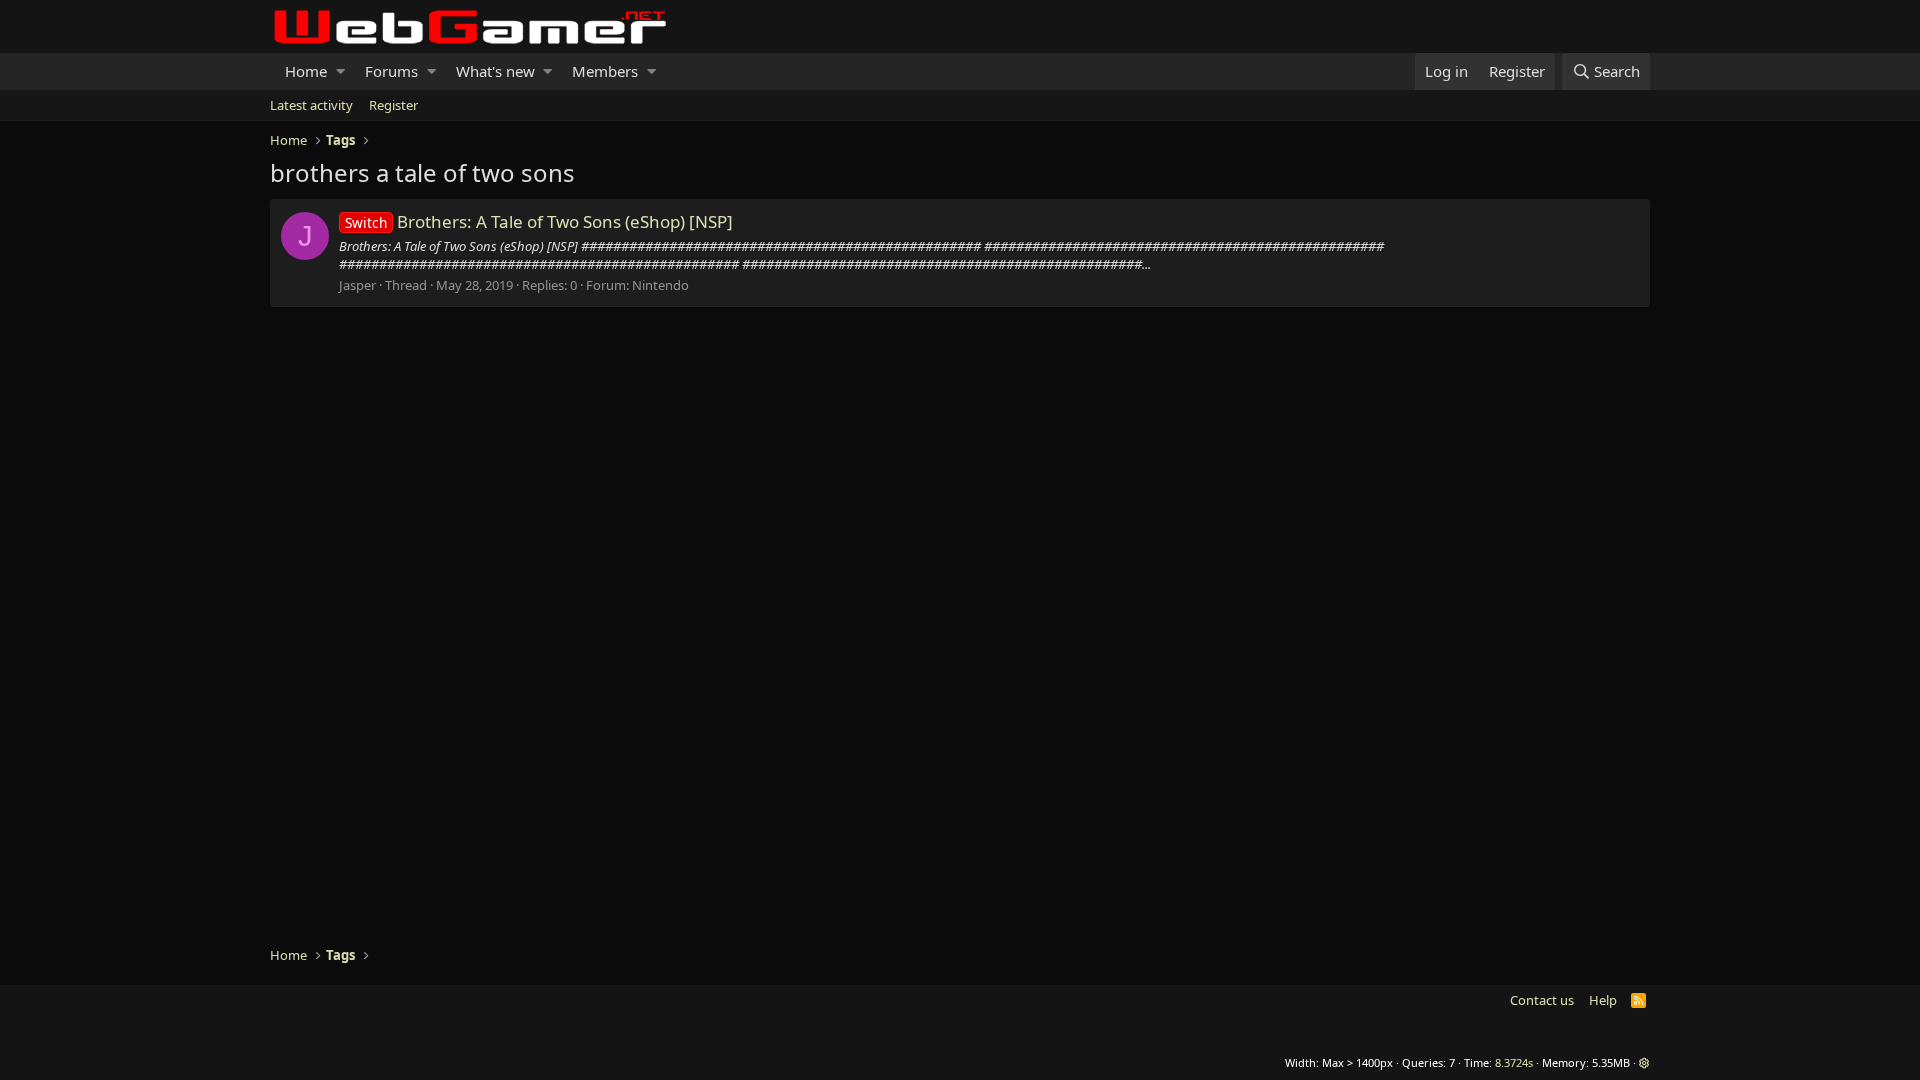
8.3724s (1514, 1062)
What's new (495, 71)
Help (1603, 1000)
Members (605, 71)
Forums (391, 71)
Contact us (1542, 1000)
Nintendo (660, 285)
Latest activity (311, 105)
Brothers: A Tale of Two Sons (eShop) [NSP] (539, 221)
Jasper (357, 285)
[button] (340, 71)
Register (393, 105)
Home (306, 71)
